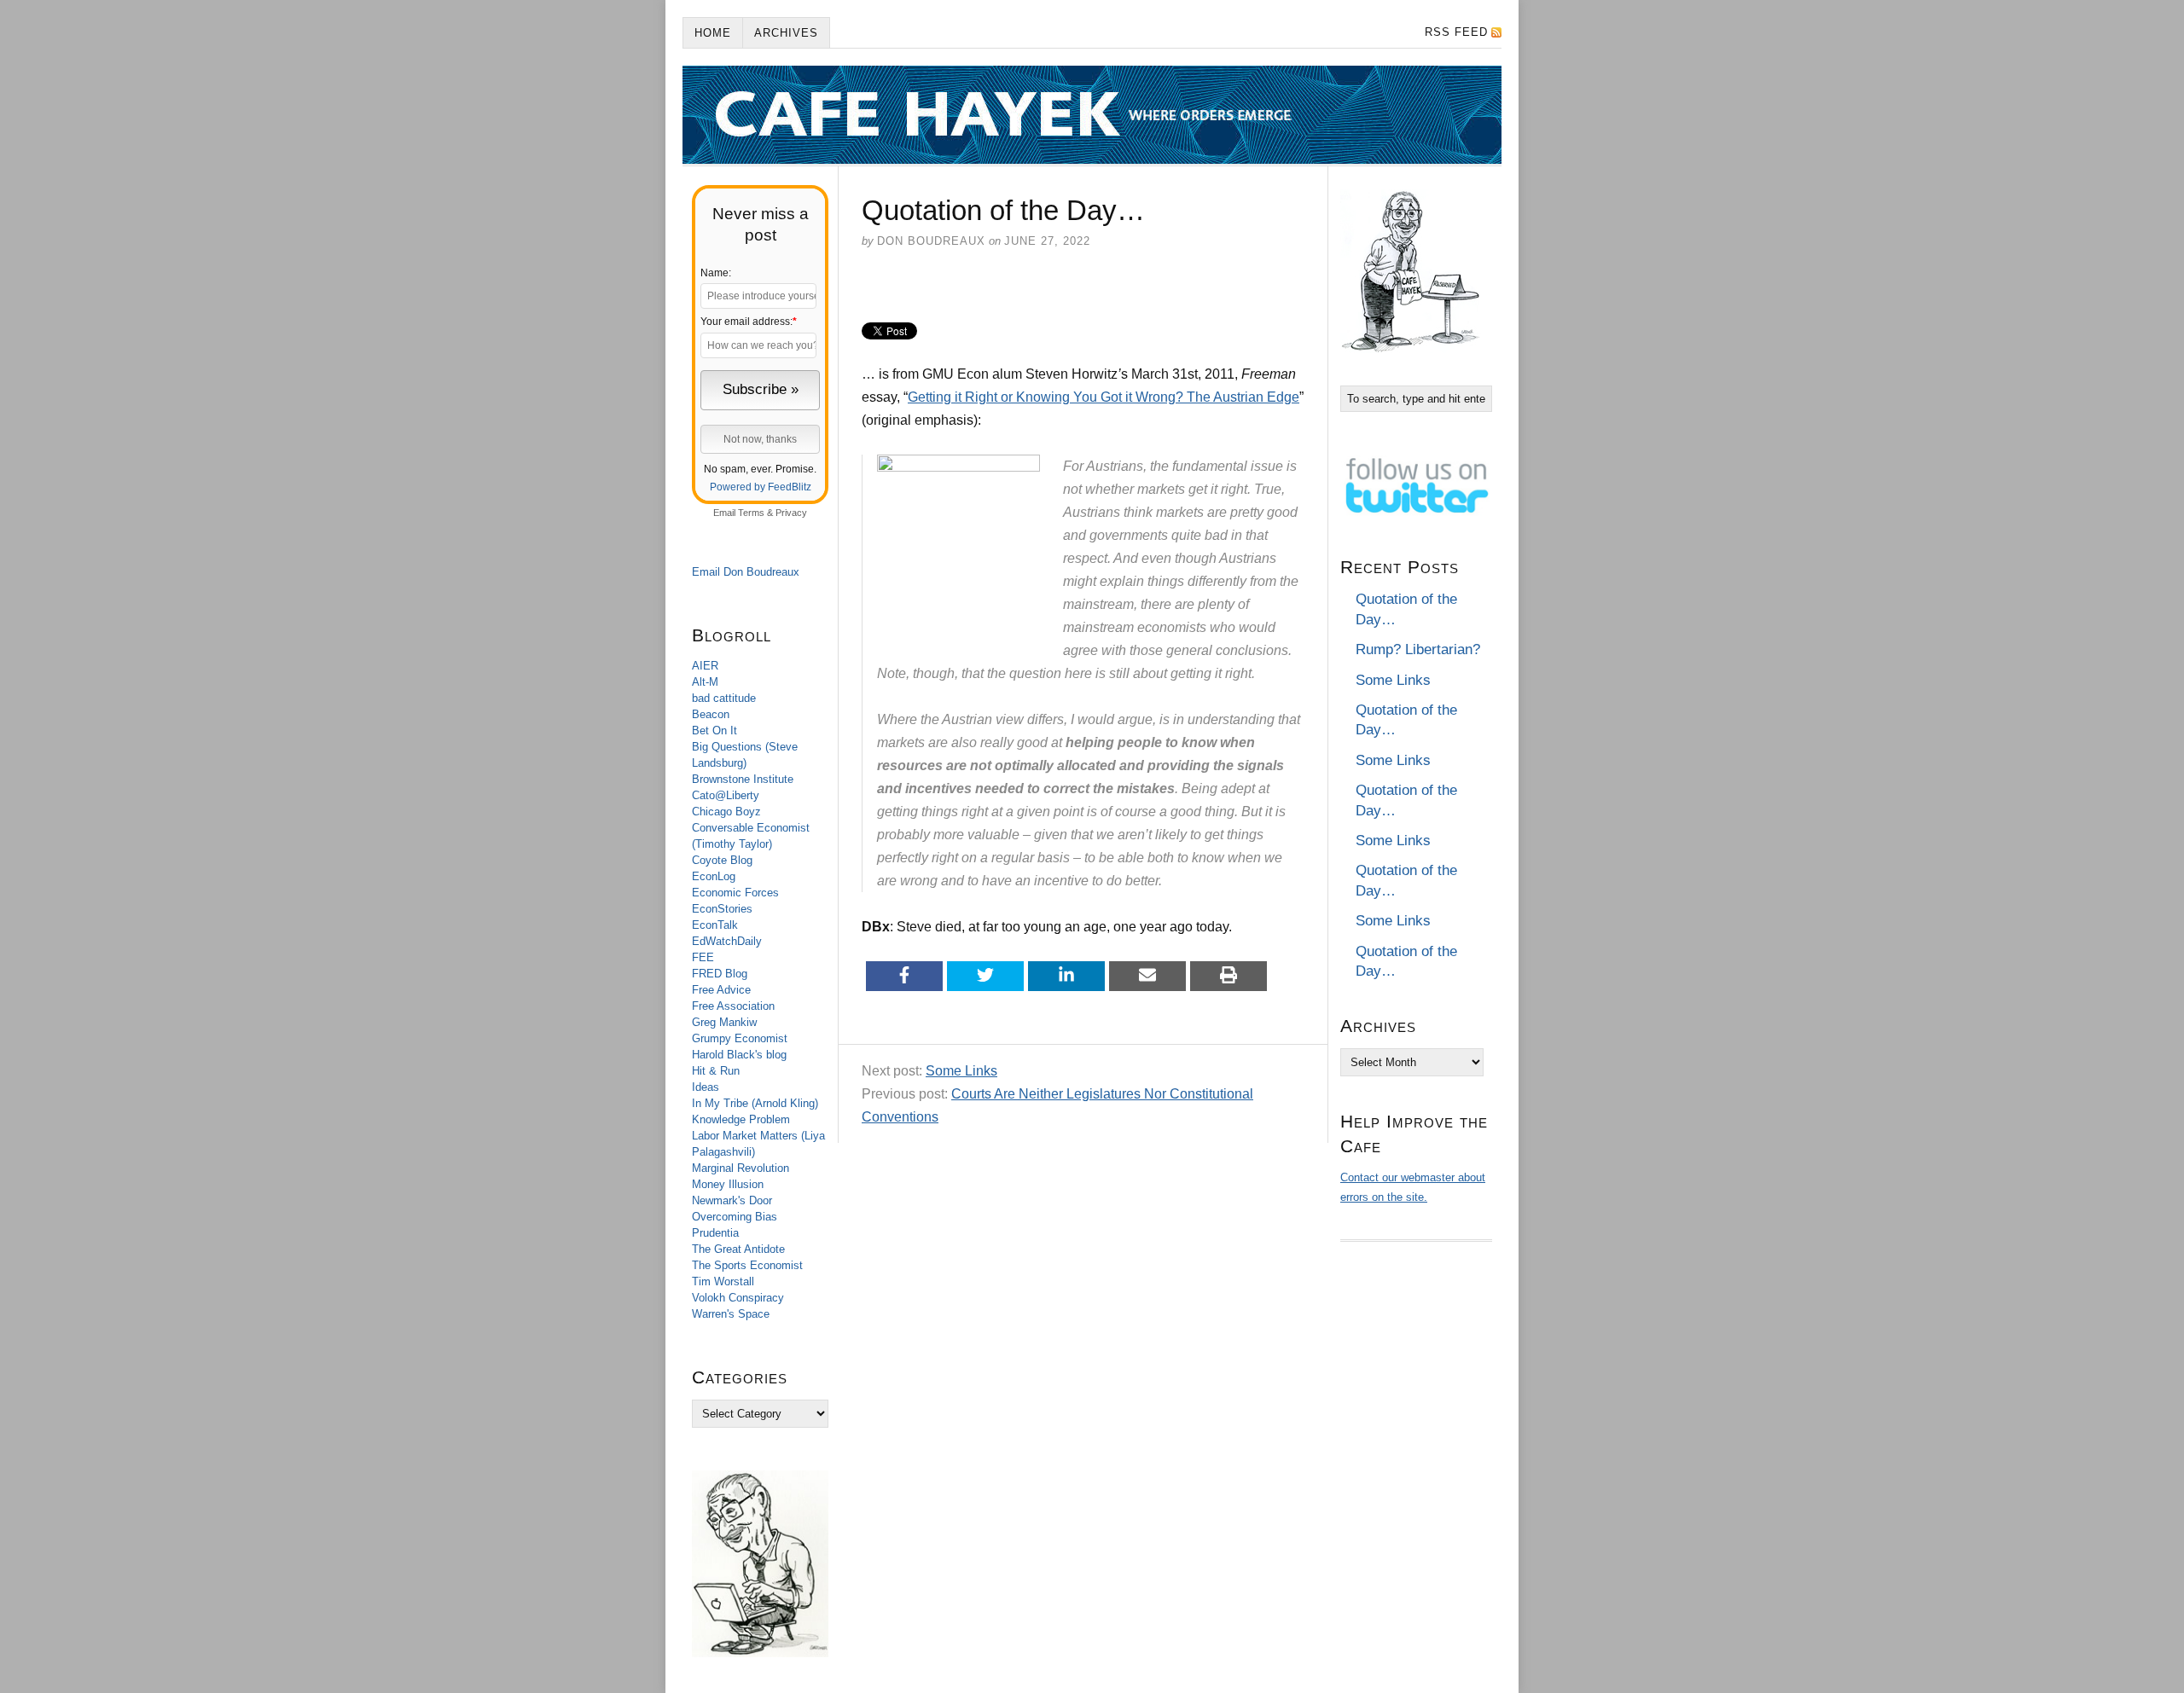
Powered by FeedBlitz (761, 487)
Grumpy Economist (740, 1038)
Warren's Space (731, 1314)
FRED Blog (720, 974)
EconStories (722, 909)
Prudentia (715, 1233)
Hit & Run (716, 1071)
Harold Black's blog (739, 1055)
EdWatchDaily (727, 941)
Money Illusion (728, 1184)
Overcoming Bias (735, 1217)
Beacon (711, 714)
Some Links (961, 1071)
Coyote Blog (722, 860)
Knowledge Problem (741, 1119)
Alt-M (705, 682)
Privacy (791, 513)
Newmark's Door (732, 1200)
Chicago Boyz (726, 812)
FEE (703, 957)
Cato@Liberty (726, 795)
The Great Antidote (738, 1249)
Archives (786, 33)
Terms (751, 513)
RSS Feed (1456, 32)
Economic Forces (735, 893)
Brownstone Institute (743, 779)
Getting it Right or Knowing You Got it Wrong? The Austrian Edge (1104, 397)
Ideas (706, 1087)
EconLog (714, 876)
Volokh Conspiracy (738, 1298)
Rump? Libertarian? (1418, 649)
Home (713, 33)
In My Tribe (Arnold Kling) (755, 1103)
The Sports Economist (747, 1265)
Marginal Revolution (741, 1168)
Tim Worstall (723, 1281)
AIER (705, 666)
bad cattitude (724, 698)
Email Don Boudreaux (746, 572)
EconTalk (715, 925)
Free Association (733, 1006)
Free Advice (721, 990)
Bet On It (714, 731)
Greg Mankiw (724, 1022)
